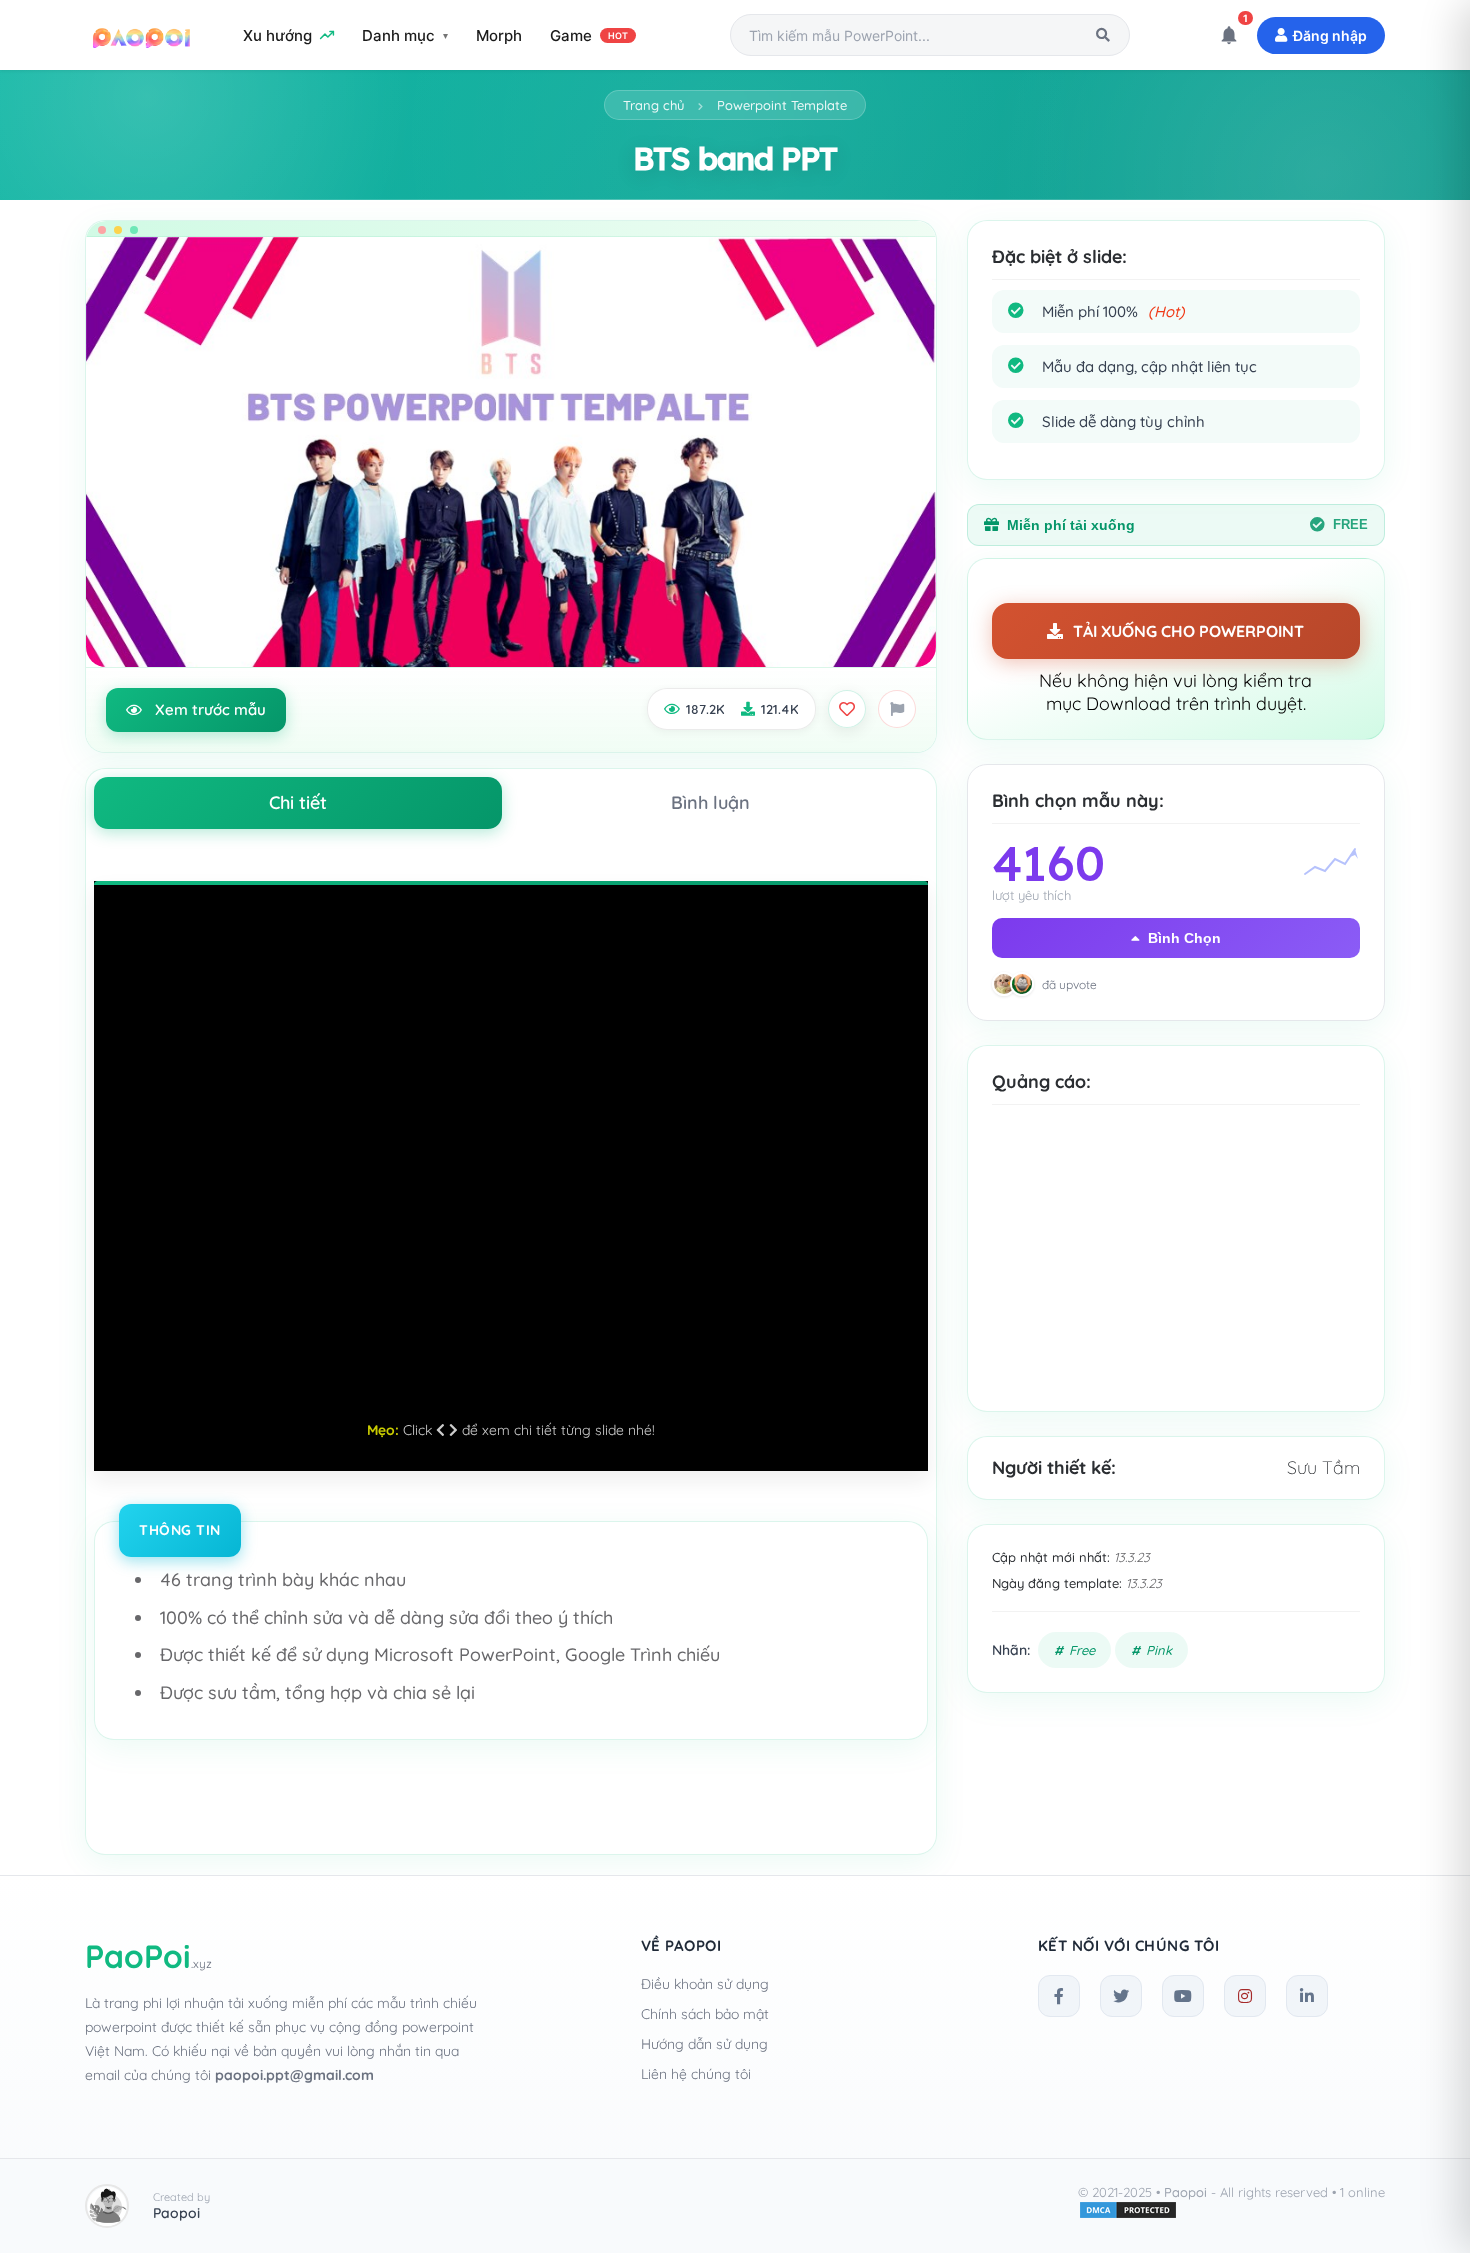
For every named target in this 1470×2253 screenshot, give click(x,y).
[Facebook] (1059, 1996)
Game (589, 35)
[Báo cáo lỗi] (897, 709)
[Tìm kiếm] (1103, 35)
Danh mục (398, 35)
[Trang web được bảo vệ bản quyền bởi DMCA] (1128, 2215)
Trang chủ (653, 105)
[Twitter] (1121, 1996)
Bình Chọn (1184, 938)
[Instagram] (1245, 1996)
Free (1082, 1650)
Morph (499, 35)
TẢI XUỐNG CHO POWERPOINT (1188, 631)
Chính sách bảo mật (705, 2014)
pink (1159, 1650)
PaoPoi (148, 1956)
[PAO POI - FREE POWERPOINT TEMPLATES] (142, 35)
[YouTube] (1183, 1996)
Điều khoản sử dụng (705, 1984)
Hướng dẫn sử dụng (704, 2044)
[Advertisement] (1176, 1273)
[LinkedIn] (1307, 1996)
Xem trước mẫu (210, 709)
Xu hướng (277, 35)
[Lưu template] (847, 709)
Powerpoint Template (782, 105)
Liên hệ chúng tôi (696, 2074)
